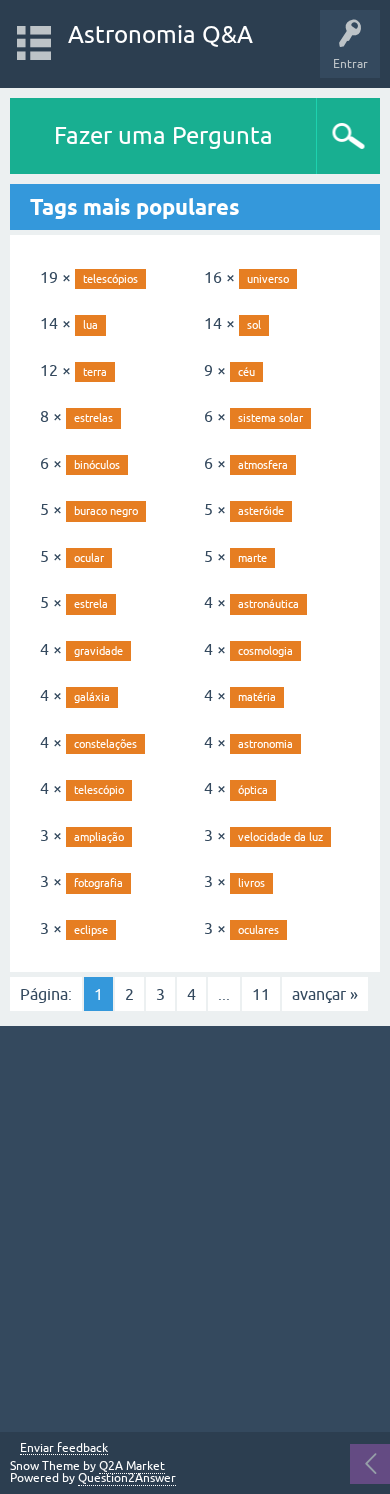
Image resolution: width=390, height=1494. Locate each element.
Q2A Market (132, 1466)
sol (254, 325)
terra (95, 372)
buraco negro (106, 511)
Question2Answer (127, 1478)
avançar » (325, 994)
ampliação (99, 837)
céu (246, 372)
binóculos (97, 465)
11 (261, 994)
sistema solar (270, 418)
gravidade (98, 651)
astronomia (265, 744)
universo (268, 279)
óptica (253, 790)
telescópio (99, 790)
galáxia (92, 697)
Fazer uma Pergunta (163, 135)
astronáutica (268, 604)
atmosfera (263, 465)
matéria (257, 697)
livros (251, 883)
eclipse (91, 930)
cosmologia (265, 651)
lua (90, 325)
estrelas (93, 418)
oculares (258, 930)
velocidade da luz (280, 837)
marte (252, 558)
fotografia (98, 883)
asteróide (261, 511)
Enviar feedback (64, 1448)
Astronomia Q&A (160, 34)
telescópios (110, 279)
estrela (91, 604)
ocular (89, 558)
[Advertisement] (195, 1229)
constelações (105, 744)
